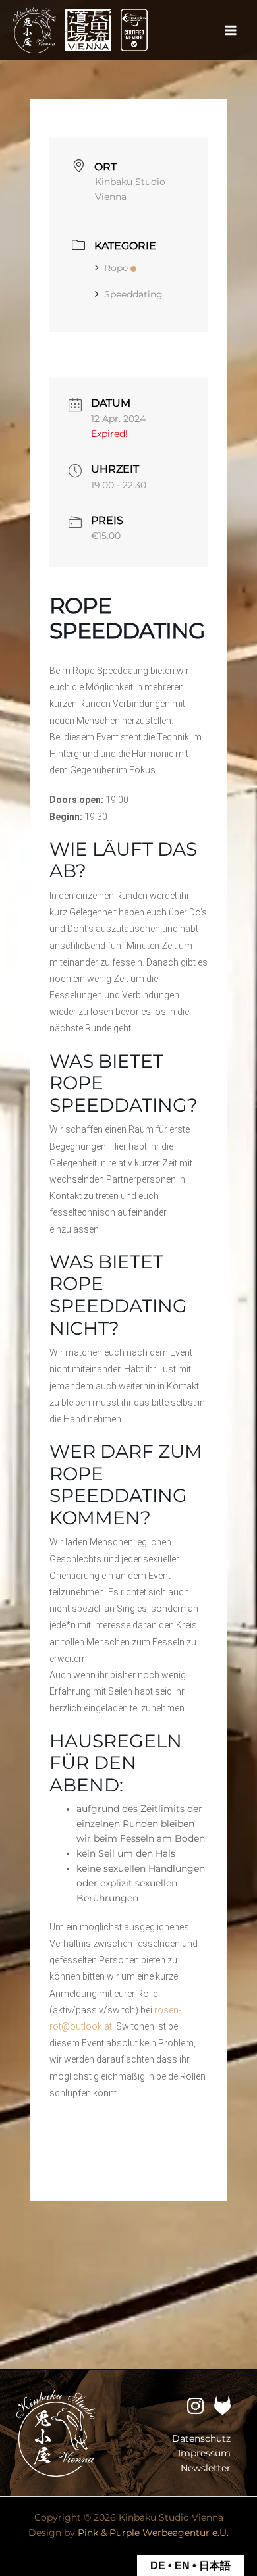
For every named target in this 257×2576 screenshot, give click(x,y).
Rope (116, 268)
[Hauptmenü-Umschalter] (231, 30)
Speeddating (133, 294)
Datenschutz (201, 2438)
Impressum (204, 2453)
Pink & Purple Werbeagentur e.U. (153, 2533)
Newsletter (206, 2468)
